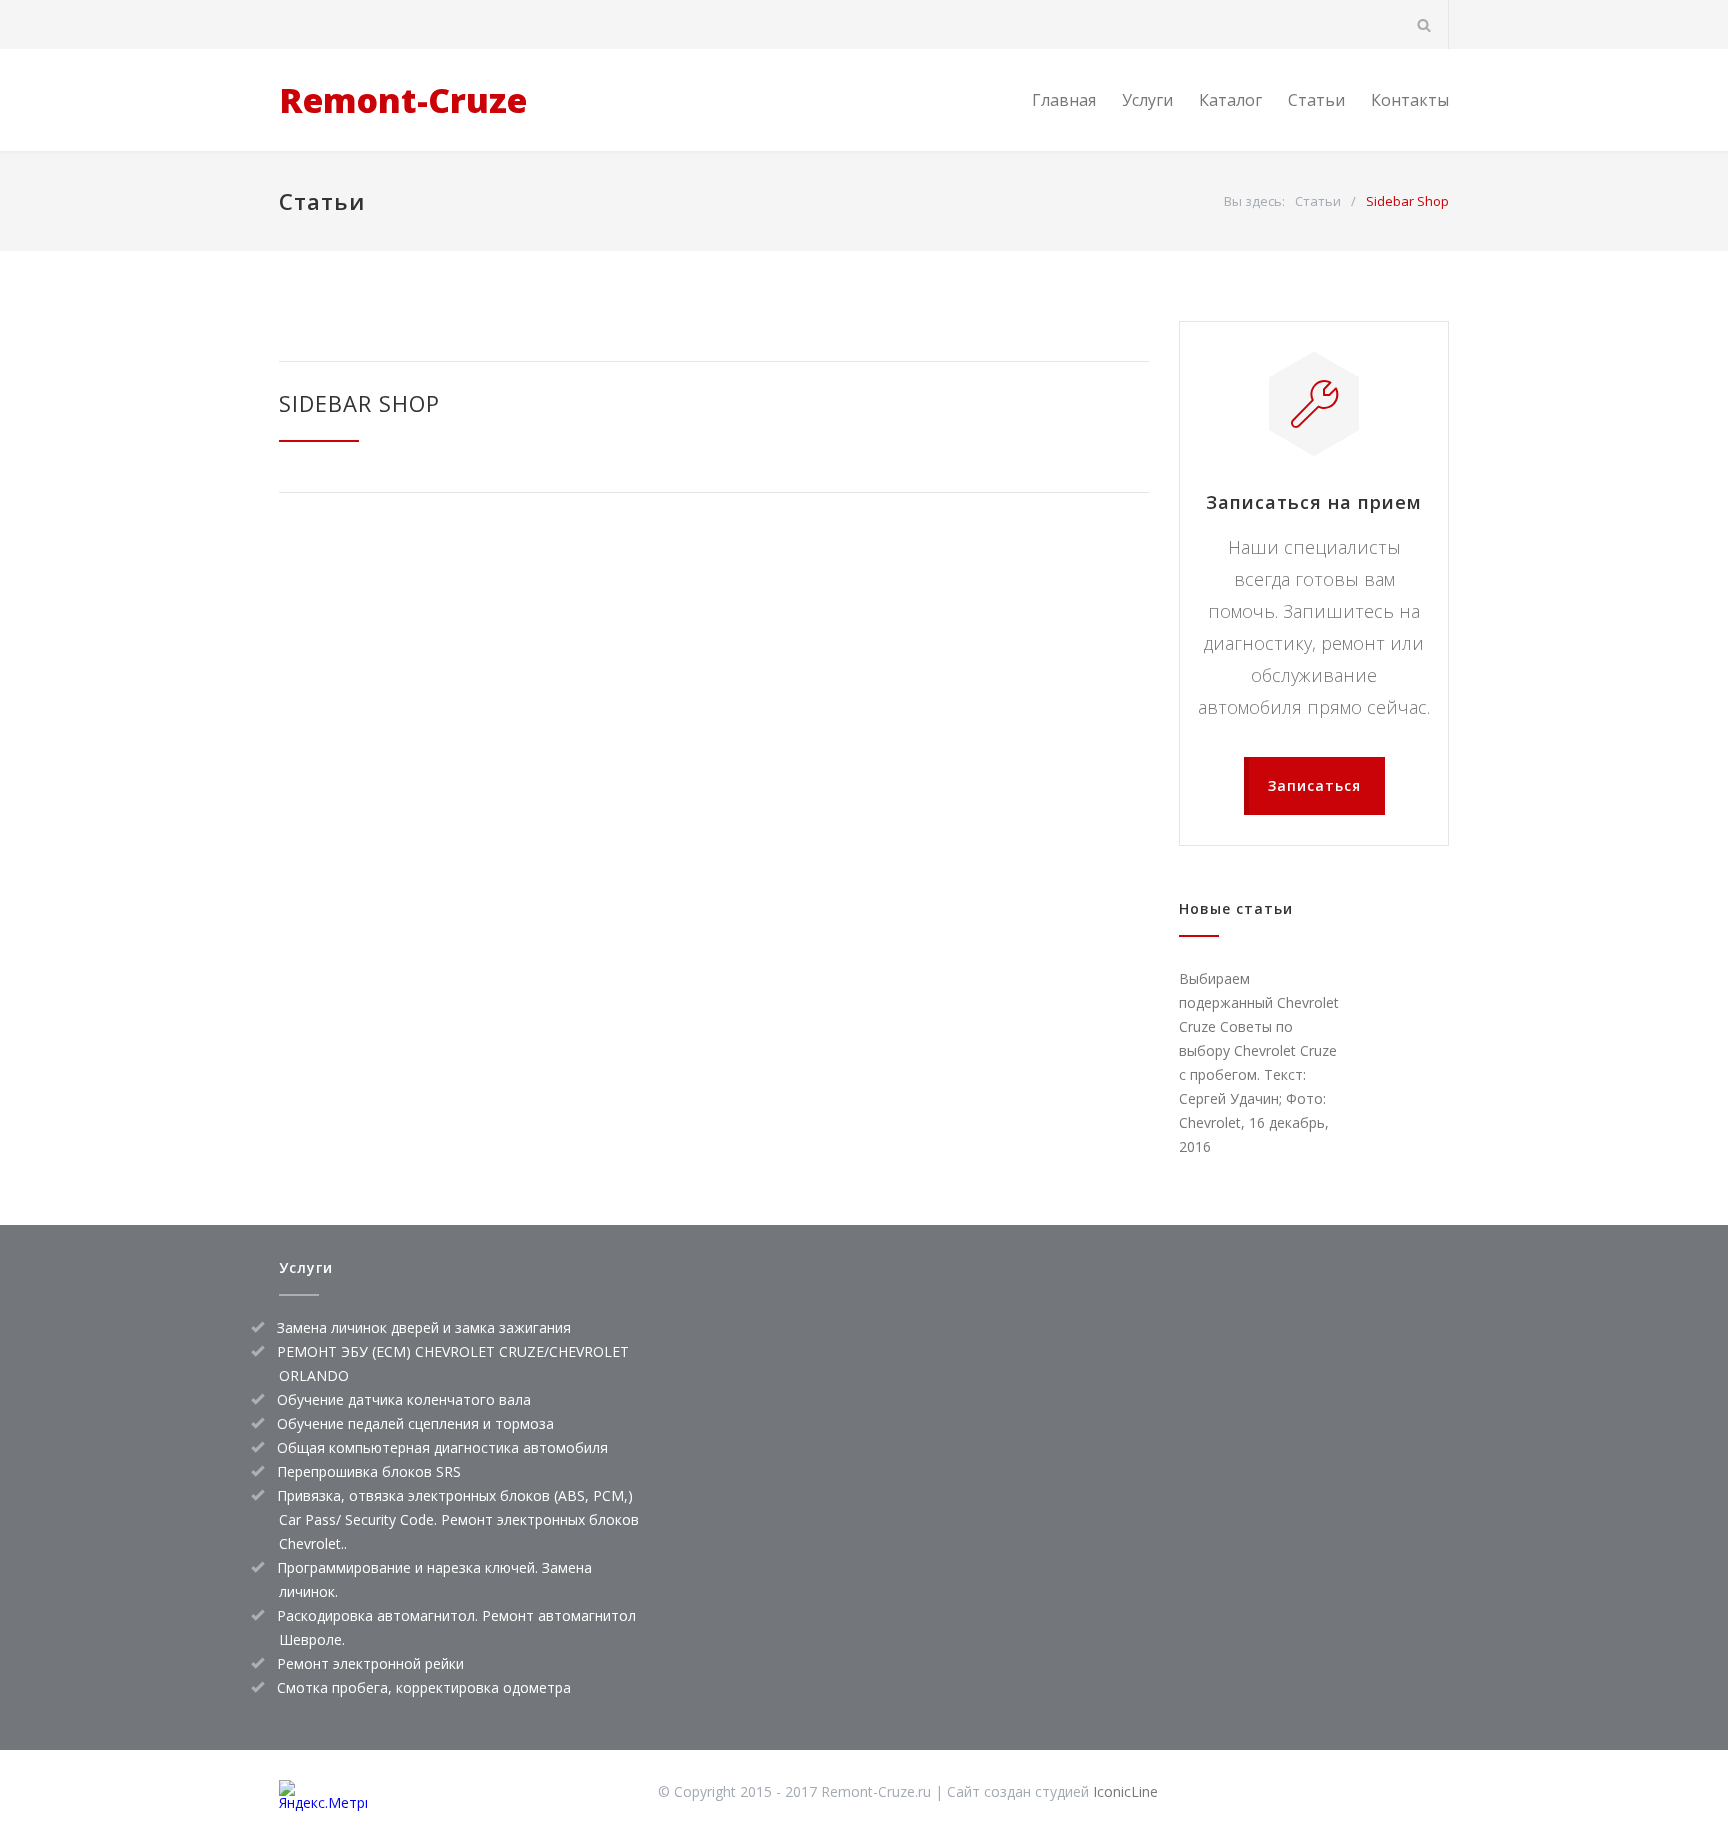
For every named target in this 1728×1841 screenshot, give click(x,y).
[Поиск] (1424, 24)
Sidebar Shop (359, 403)
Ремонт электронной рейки (370, 1663)
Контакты (1410, 100)
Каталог (1230, 100)
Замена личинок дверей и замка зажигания (424, 1327)
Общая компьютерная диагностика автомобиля (442, 1447)
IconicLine (1125, 1791)
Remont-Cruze (403, 100)
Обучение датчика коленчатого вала (404, 1399)
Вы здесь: (1254, 201)
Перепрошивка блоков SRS (369, 1471)
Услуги (1147, 100)
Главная (1064, 100)
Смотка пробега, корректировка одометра (424, 1687)
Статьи (1316, 100)
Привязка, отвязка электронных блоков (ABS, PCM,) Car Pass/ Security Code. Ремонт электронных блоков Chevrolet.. (458, 1519)
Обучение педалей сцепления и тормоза (415, 1423)
